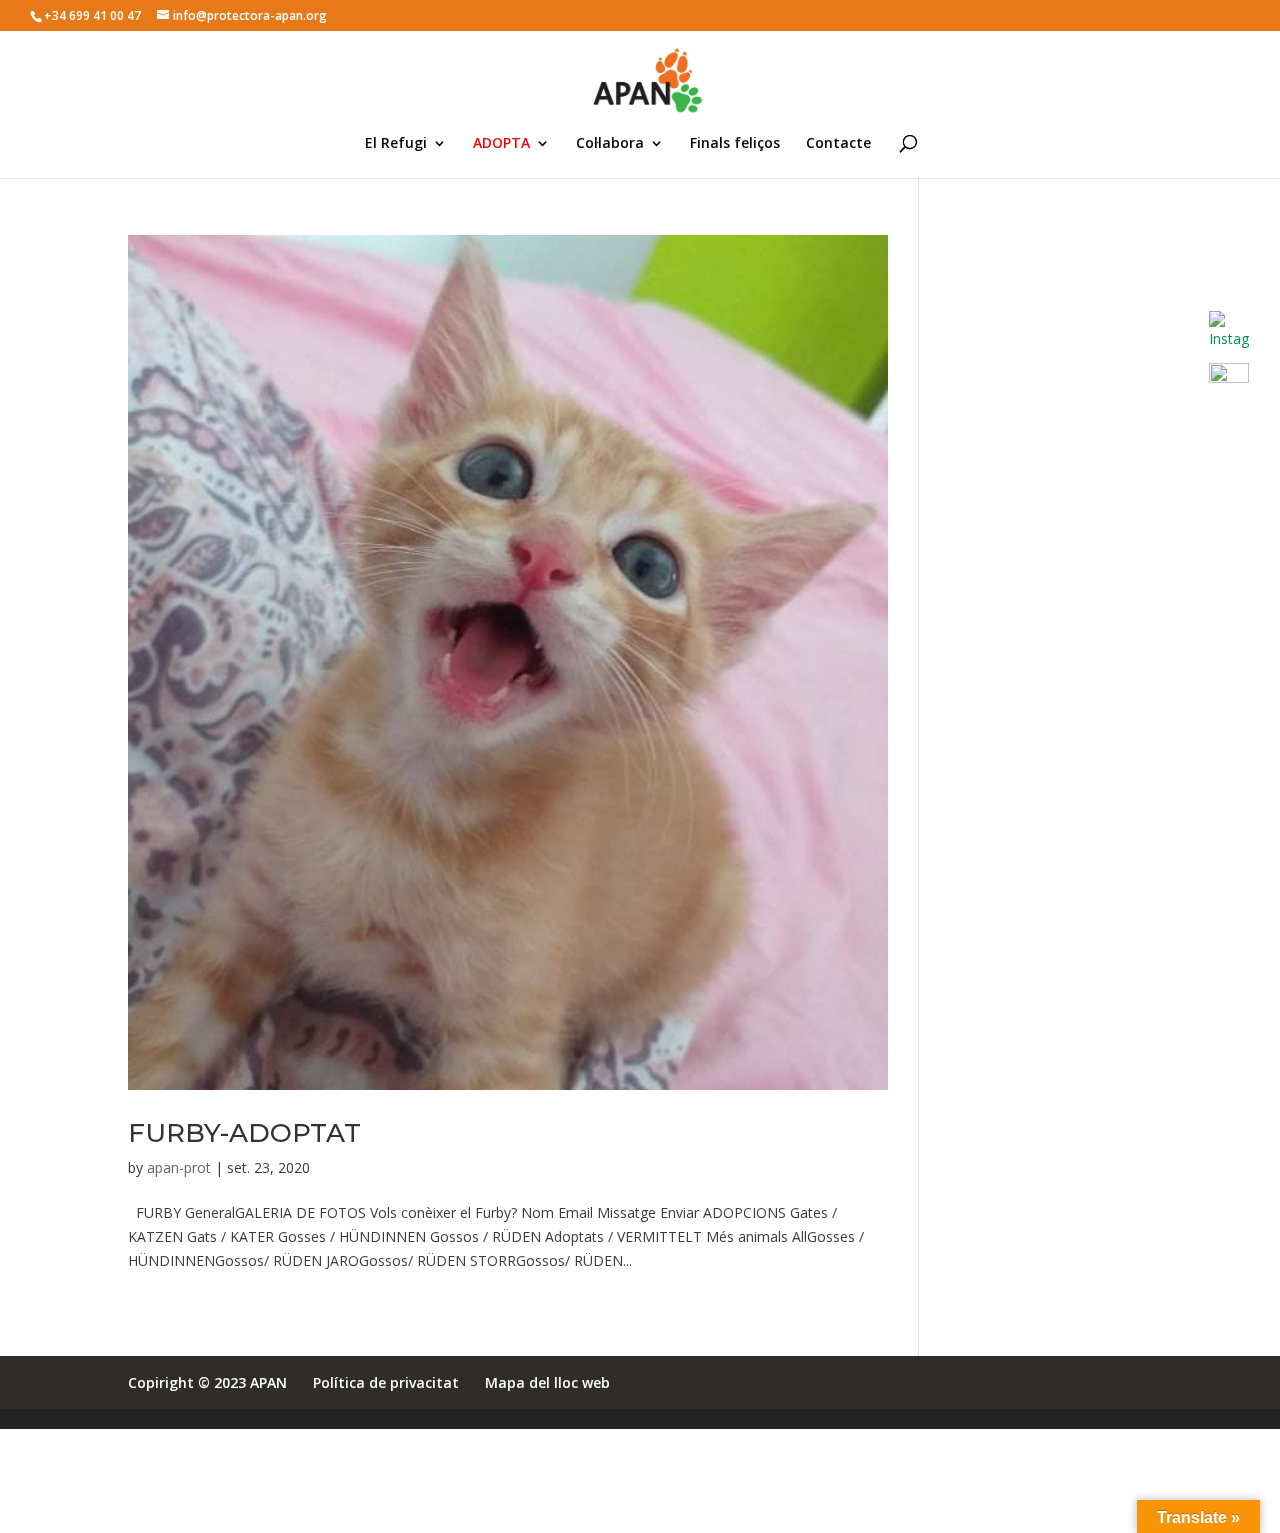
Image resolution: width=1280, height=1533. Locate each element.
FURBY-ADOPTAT (244, 1133)
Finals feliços (735, 144)
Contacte (838, 144)
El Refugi (396, 144)
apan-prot (179, 1167)
